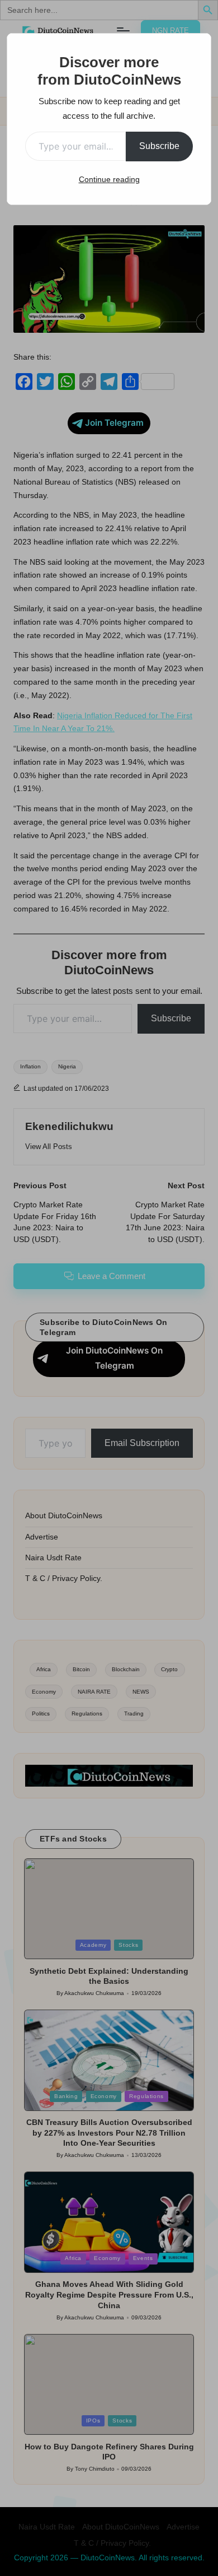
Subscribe (159, 146)
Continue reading (109, 179)
